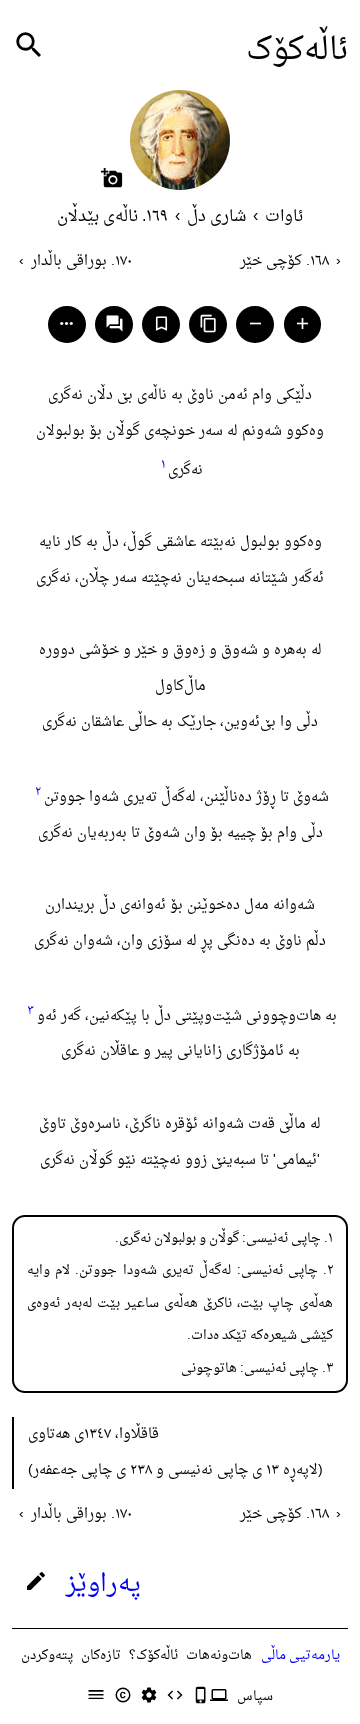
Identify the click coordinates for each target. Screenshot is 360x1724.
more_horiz (66, 323)
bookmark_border (161, 323)
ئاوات (284, 217)
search (29, 45)
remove (255, 323)
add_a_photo (112, 178)
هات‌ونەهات (219, 1655)
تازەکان (101, 1655)
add (302, 323)
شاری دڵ (216, 217)
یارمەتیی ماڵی (300, 1655)
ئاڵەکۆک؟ (153, 1655)
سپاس (255, 1696)
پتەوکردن (47, 1655)
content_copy (208, 323)
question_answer (114, 323)
